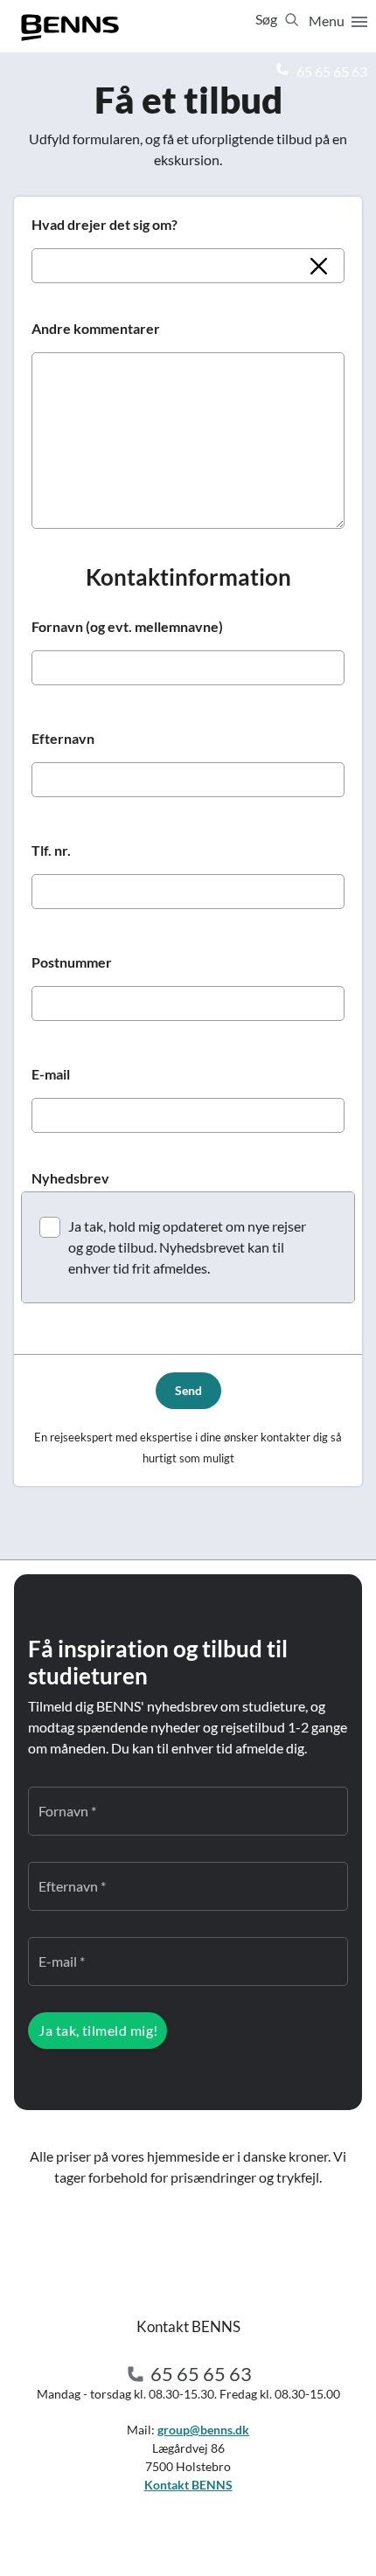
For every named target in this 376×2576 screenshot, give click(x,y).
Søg (268, 19)
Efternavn (63, 738)
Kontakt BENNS (188, 2485)
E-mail (51, 1074)
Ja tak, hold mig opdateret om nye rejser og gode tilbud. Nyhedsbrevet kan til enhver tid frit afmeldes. (187, 1247)
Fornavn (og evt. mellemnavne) (127, 626)
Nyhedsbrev (70, 1178)
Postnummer (72, 962)
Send (188, 1390)
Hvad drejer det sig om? (104, 224)
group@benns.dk (203, 2430)
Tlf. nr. (51, 850)
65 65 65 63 (331, 71)
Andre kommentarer (96, 328)
